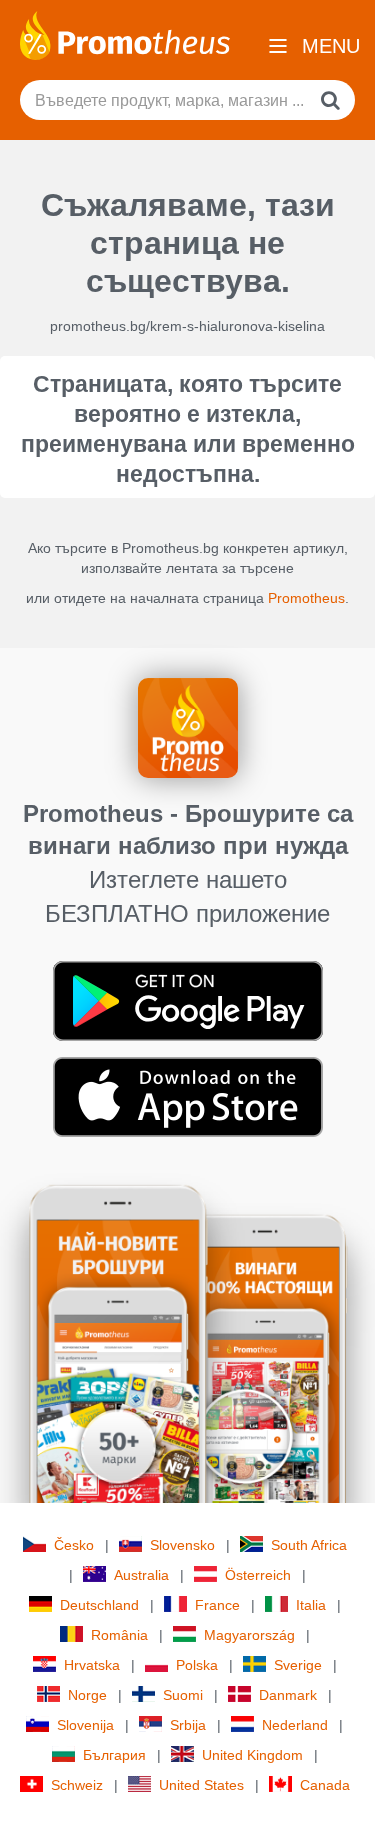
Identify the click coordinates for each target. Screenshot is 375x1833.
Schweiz (77, 1785)
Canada (325, 1785)
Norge (87, 1695)
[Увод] (125, 34)
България (114, 1755)
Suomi (183, 1695)
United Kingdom (252, 1755)
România (119, 1635)
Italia (311, 1605)
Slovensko (182, 1545)
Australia (141, 1575)
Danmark (288, 1695)
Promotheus (306, 598)
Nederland (295, 1725)
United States (201, 1785)
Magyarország (249, 1635)
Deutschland (99, 1605)
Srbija (188, 1725)
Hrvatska (92, 1665)
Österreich (258, 1575)
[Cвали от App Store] (188, 1096)
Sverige (298, 1665)
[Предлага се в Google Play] (188, 1000)
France (217, 1605)
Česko (74, 1545)
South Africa (309, 1545)
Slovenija (85, 1725)
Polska (197, 1665)
